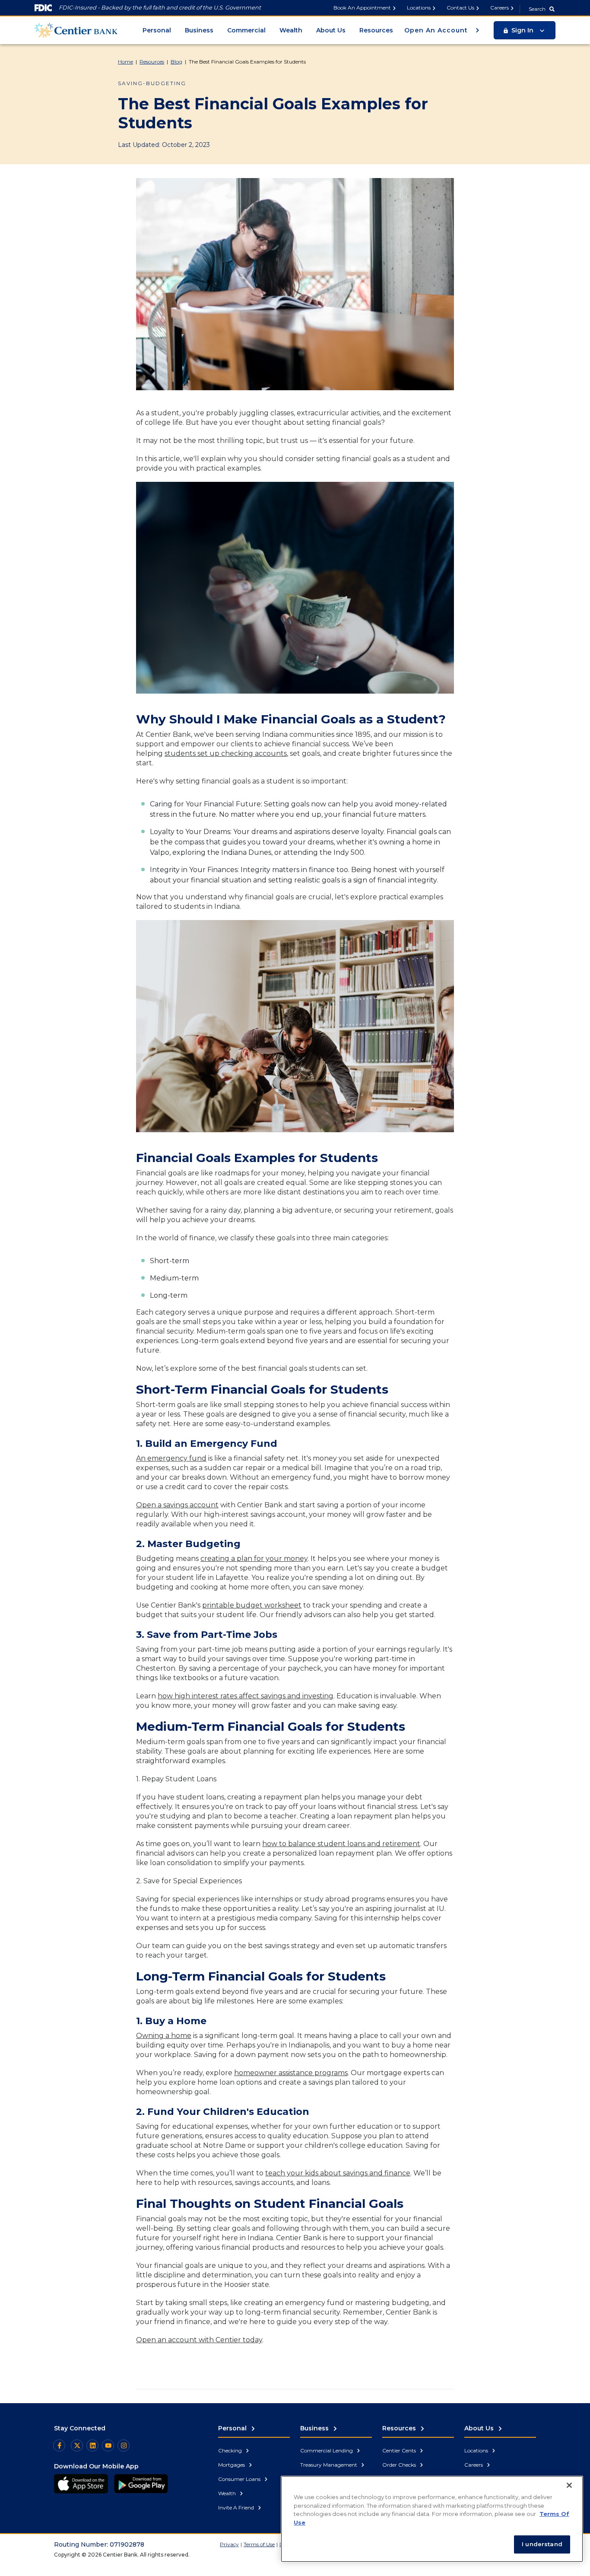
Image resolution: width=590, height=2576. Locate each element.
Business (199, 30)
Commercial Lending (327, 2450)
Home (125, 62)
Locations (419, 8)
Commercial (246, 30)
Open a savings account (177, 1505)
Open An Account (437, 30)
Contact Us (460, 8)
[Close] (569, 2485)
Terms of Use (259, 2544)
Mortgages (232, 2465)
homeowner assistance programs (291, 2073)
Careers (500, 8)
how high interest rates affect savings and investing (246, 1696)
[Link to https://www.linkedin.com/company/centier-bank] (92, 2445)
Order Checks (400, 2465)
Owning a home (164, 2036)
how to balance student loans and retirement (341, 1844)
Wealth (291, 30)
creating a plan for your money (254, 1559)
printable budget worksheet (252, 1605)
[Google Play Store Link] (141, 2484)
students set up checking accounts (226, 753)
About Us (331, 30)
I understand (542, 2544)
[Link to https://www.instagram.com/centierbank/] (124, 2445)
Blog (176, 62)
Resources (376, 30)
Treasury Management (329, 2465)
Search (537, 9)
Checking (231, 2450)
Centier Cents (400, 2450)
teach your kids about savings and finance (338, 2173)
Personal (157, 30)
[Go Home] (76, 30)
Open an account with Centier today (199, 2340)
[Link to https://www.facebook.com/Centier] (59, 2445)
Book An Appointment (362, 8)
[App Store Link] (81, 2484)
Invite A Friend (237, 2508)
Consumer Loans (240, 2479)
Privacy (229, 2544)
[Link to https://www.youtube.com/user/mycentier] (108, 2445)
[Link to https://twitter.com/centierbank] (77, 2445)
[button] (525, 30)
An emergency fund (171, 1458)
